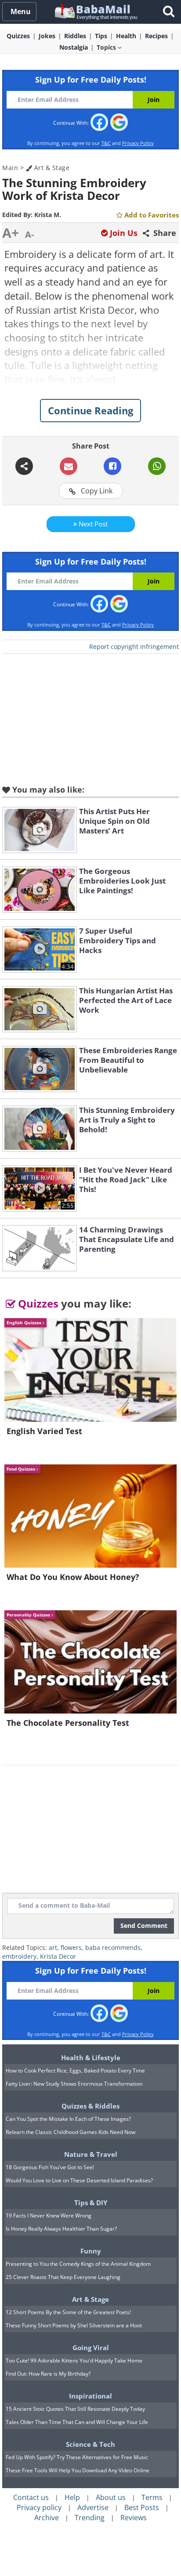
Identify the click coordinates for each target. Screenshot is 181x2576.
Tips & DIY (91, 2203)
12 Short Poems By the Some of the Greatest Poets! (68, 2312)
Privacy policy (39, 2507)
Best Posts (142, 2507)
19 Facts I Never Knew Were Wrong (49, 2216)
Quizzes (37, 1303)
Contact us (31, 2497)
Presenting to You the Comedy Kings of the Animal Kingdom (78, 2264)
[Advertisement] (90, 717)
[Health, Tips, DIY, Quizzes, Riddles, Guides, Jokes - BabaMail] (96, 11)
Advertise (93, 2507)
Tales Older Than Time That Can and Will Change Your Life (77, 2422)
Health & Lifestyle (91, 2058)
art (53, 1947)
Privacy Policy (138, 143)
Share (164, 233)
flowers (71, 1947)
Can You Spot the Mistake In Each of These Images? (68, 2119)
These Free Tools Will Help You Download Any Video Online (78, 2470)
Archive (47, 2518)
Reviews (134, 2518)
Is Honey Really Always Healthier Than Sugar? (61, 2229)
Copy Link (96, 491)
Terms (152, 2497)
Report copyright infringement (134, 647)
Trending (90, 2518)
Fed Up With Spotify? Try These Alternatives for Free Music (77, 2457)
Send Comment (144, 1926)
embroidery (19, 1956)
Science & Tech (90, 2444)
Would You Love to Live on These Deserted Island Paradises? (79, 2180)
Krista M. (48, 215)
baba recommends (113, 1947)
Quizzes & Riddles (90, 2106)
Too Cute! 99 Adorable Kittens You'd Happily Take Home (74, 2360)
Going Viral (91, 2348)
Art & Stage (51, 168)
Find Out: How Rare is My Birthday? (48, 2374)
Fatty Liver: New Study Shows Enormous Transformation (74, 2084)
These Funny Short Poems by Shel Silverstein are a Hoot (74, 2325)
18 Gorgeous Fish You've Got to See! (50, 2167)
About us (111, 2497)
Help (72, 2497)
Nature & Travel (91, 2154)
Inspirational (90, 2396)
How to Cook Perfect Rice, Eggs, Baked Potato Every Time (75, 2071)
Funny (91, 2251)
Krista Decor (58, 1956)
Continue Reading (90, 410)
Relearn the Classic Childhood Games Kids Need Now (71, 2132)
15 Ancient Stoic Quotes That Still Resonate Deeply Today (75, 2409)
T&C (106, 143)
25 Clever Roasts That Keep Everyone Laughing (63, 2277)
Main (10, 168)
